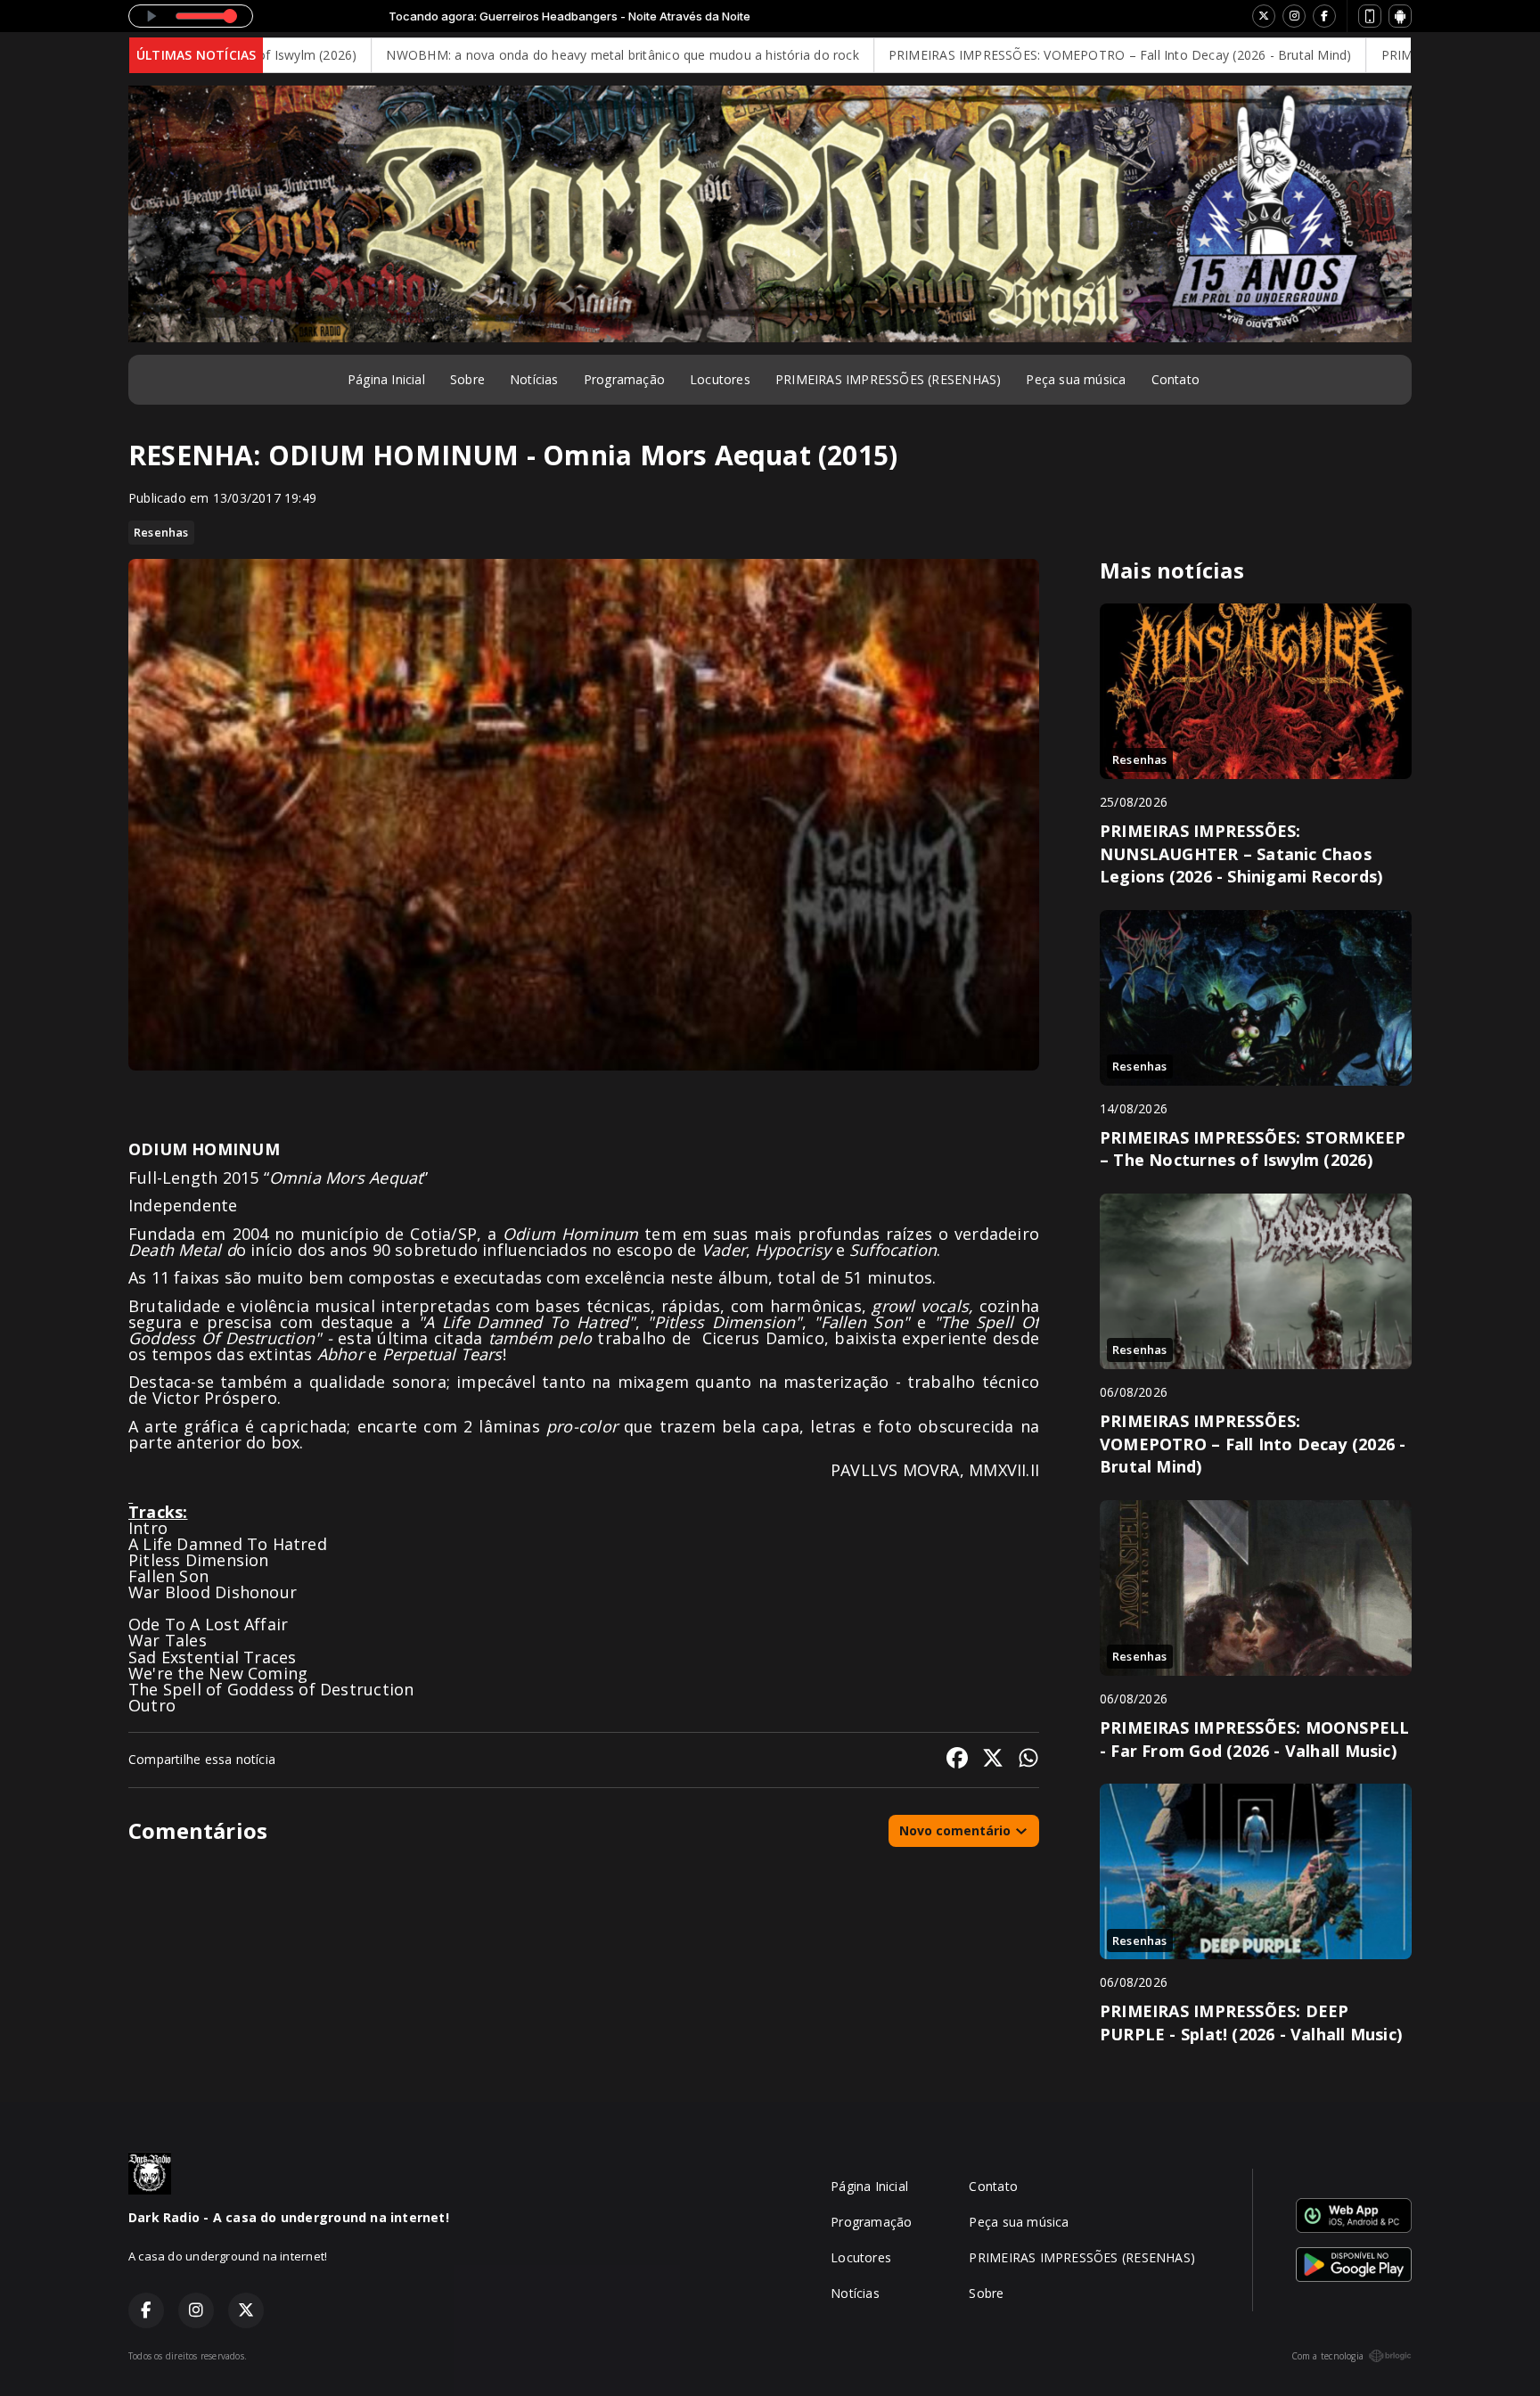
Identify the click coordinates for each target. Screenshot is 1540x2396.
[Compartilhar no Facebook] (957, 1760)
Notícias (534, 379)
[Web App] (1370, 16)
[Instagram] (1294, 16)
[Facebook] (1324, 16)
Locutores (720, 379)
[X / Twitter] (1264, 16)
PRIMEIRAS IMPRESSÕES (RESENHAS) (889, 379)
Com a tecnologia (1327, 2356)
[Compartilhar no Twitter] (993, 1760)
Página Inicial (386, 379)
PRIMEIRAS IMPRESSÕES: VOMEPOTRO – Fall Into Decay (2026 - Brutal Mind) (988, 55)
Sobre (467, 379)
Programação (624, 379)
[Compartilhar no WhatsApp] (1028, 1760)
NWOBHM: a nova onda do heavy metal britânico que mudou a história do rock (491, 55)
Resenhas (161, 532)
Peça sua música (1076, 379)
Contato (1175, 379)
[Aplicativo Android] (1400, 16)
